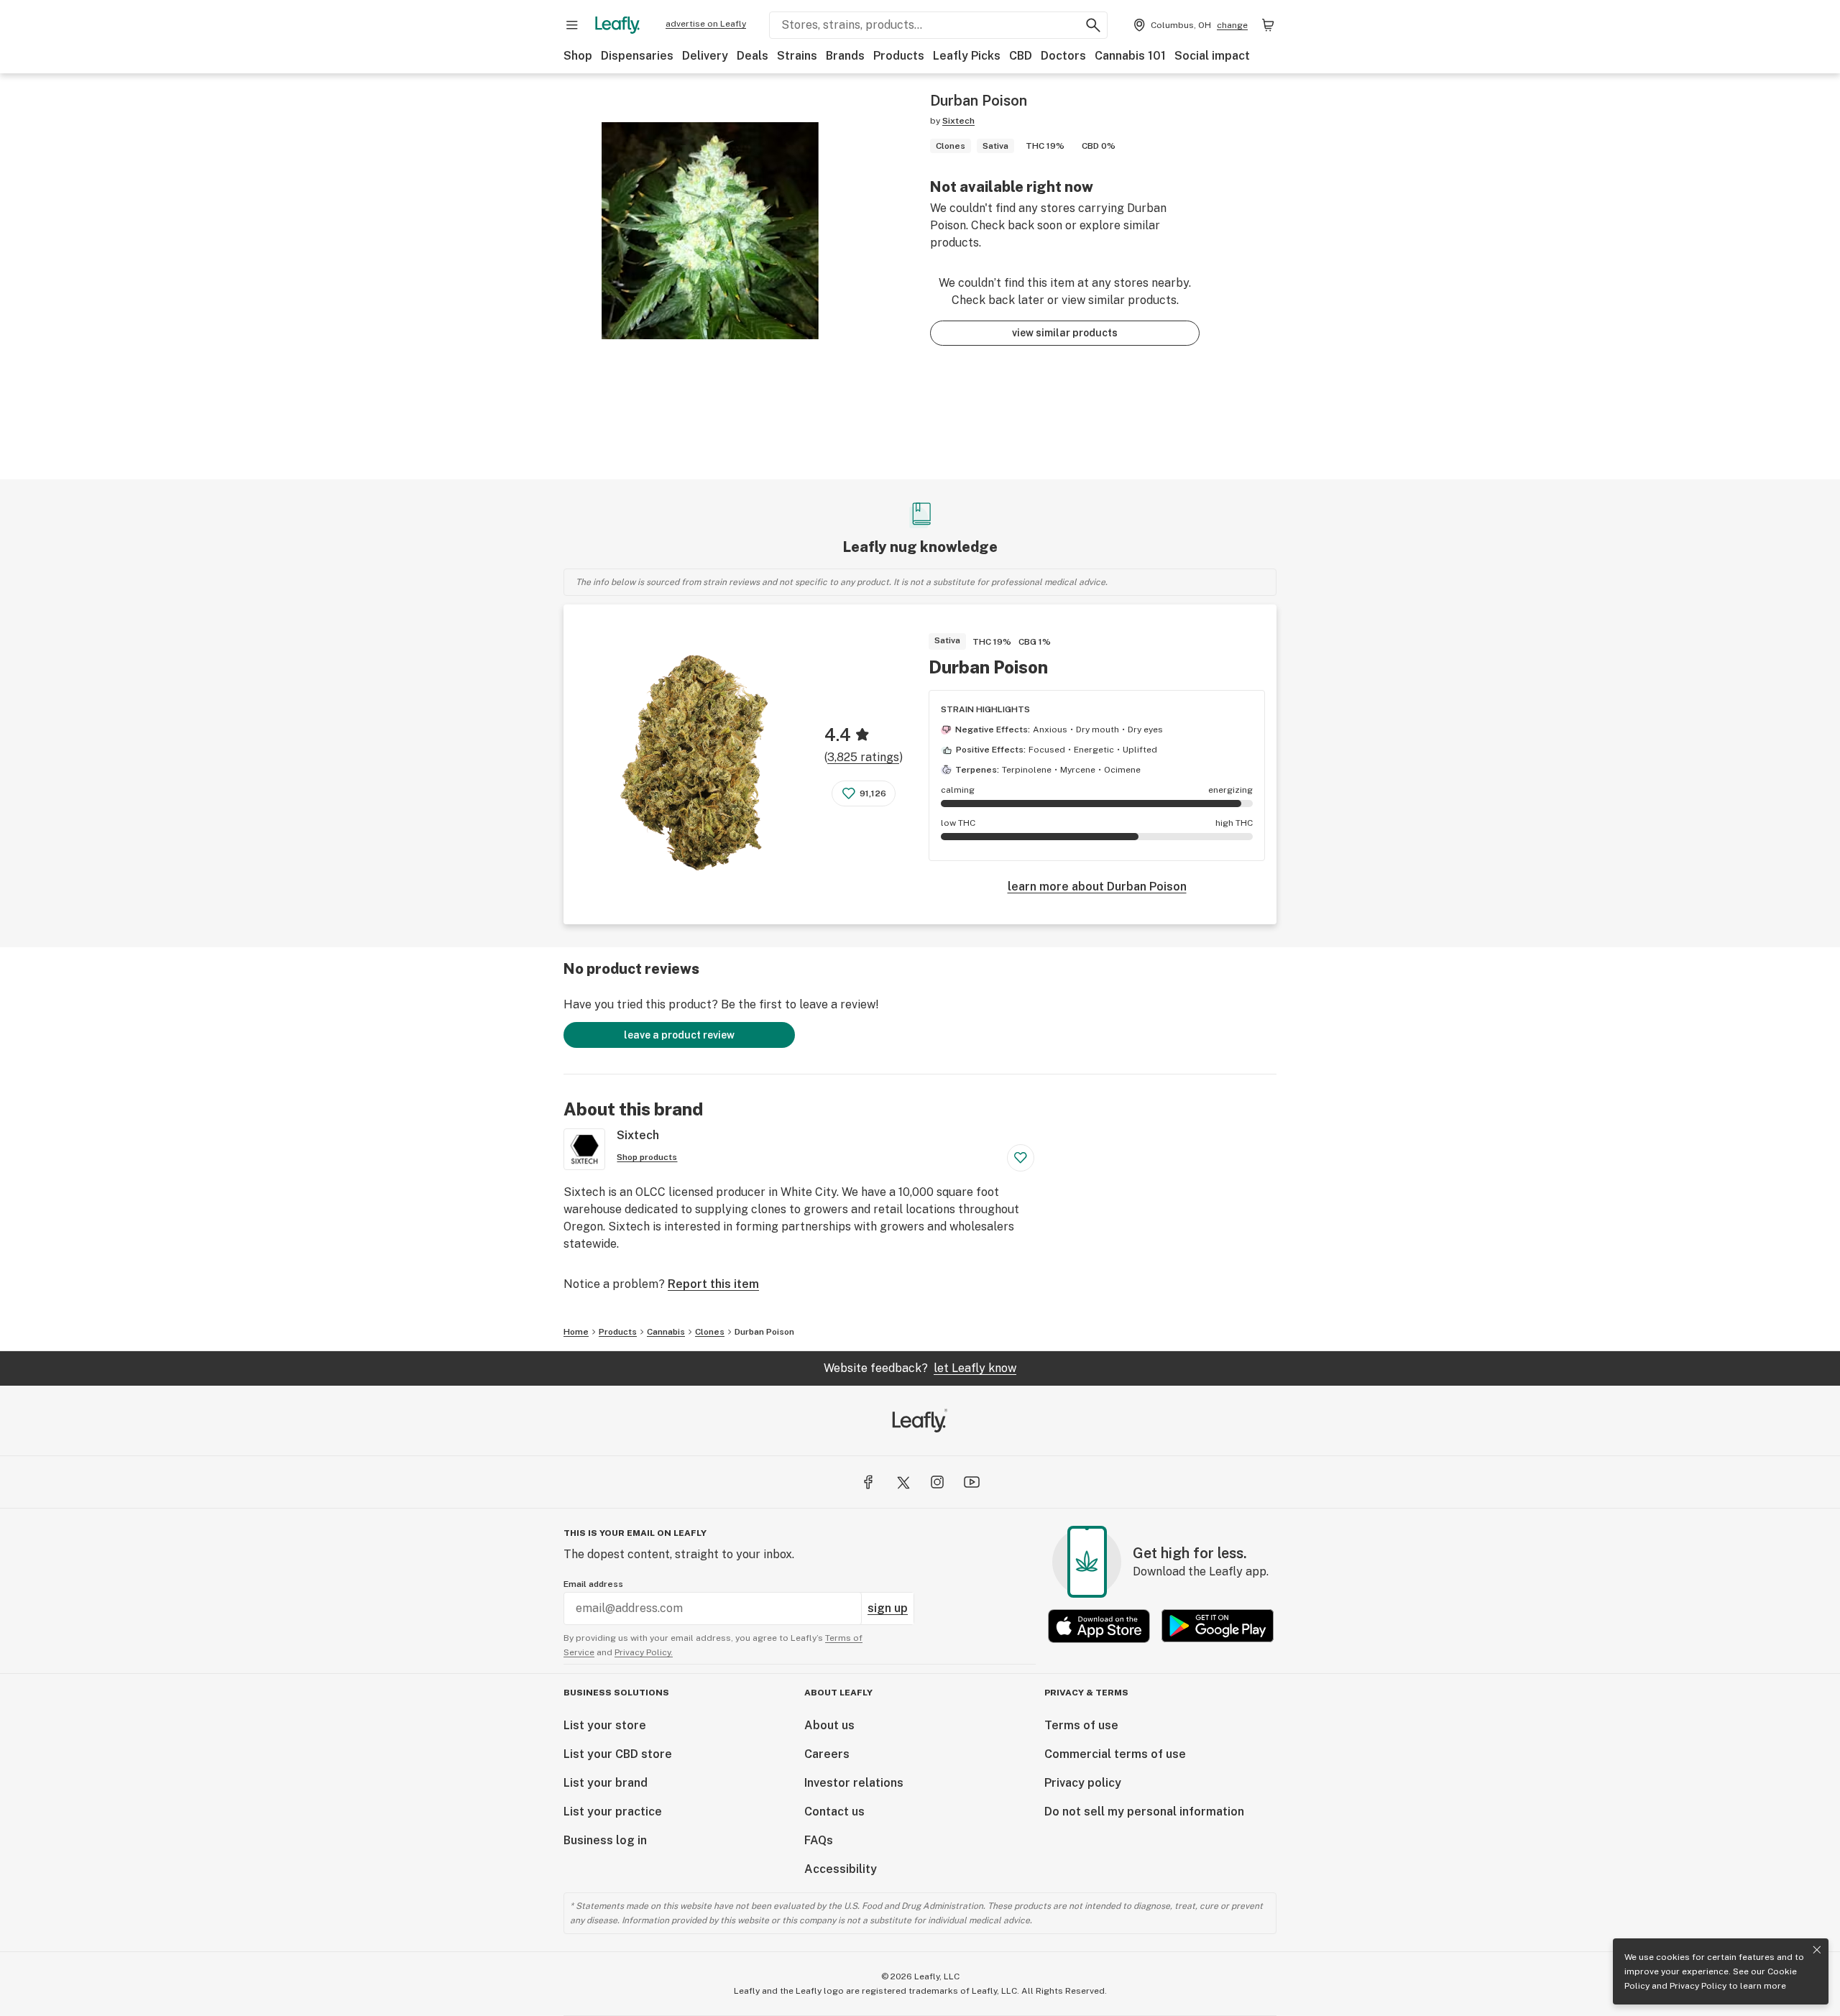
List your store (605, 1725)
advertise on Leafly (706, 24)
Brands (845, 56)
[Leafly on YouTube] (972, 1482)
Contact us (834, 1812)
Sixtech (958, 121)
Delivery (705, 56)
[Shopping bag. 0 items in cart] (1268, 25)
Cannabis (666, 1332)
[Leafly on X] (903, 1482)
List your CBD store (618, 1754)
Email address (593, 1584)
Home (576, 1332)
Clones (710, 1332)
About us (829, 1725)
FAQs (819, 1840)
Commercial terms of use (1115, 1754)
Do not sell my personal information (1144, 1812)
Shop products (647, 1157)
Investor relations (854, 1783)
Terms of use (1081, 1725)
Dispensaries (637, 56)
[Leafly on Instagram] (937, 1482)
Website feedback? (920, 1368)
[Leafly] (617, 25)
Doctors (1063, 56)
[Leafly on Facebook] (868, 1482)
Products (899, 56)
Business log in (605, 1840)
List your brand (606, 1783)
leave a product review (679, 1035)
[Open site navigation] (572, 25)
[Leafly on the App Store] (1099, 1626)
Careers (827, 1754)
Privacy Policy (1698, 1986)
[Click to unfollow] (1021, 1158)
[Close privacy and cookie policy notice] (1817, 1950)
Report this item (713, 1284)
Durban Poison (988, 667)
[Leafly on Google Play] (1218, 1626)
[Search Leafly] (1093, 25)
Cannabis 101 (1130, 56)
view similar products (1065, 333)
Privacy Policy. (644, 1652)
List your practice (613, 1812)
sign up (888, 1608)
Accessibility (841, 1869)
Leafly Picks (967, 56)
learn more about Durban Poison (1097, 887)
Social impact (1212, 56)
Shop (578, 56)
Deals (753, 56)
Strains (797, 56)
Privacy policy (1083, 1783)
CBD (1021, 56)
